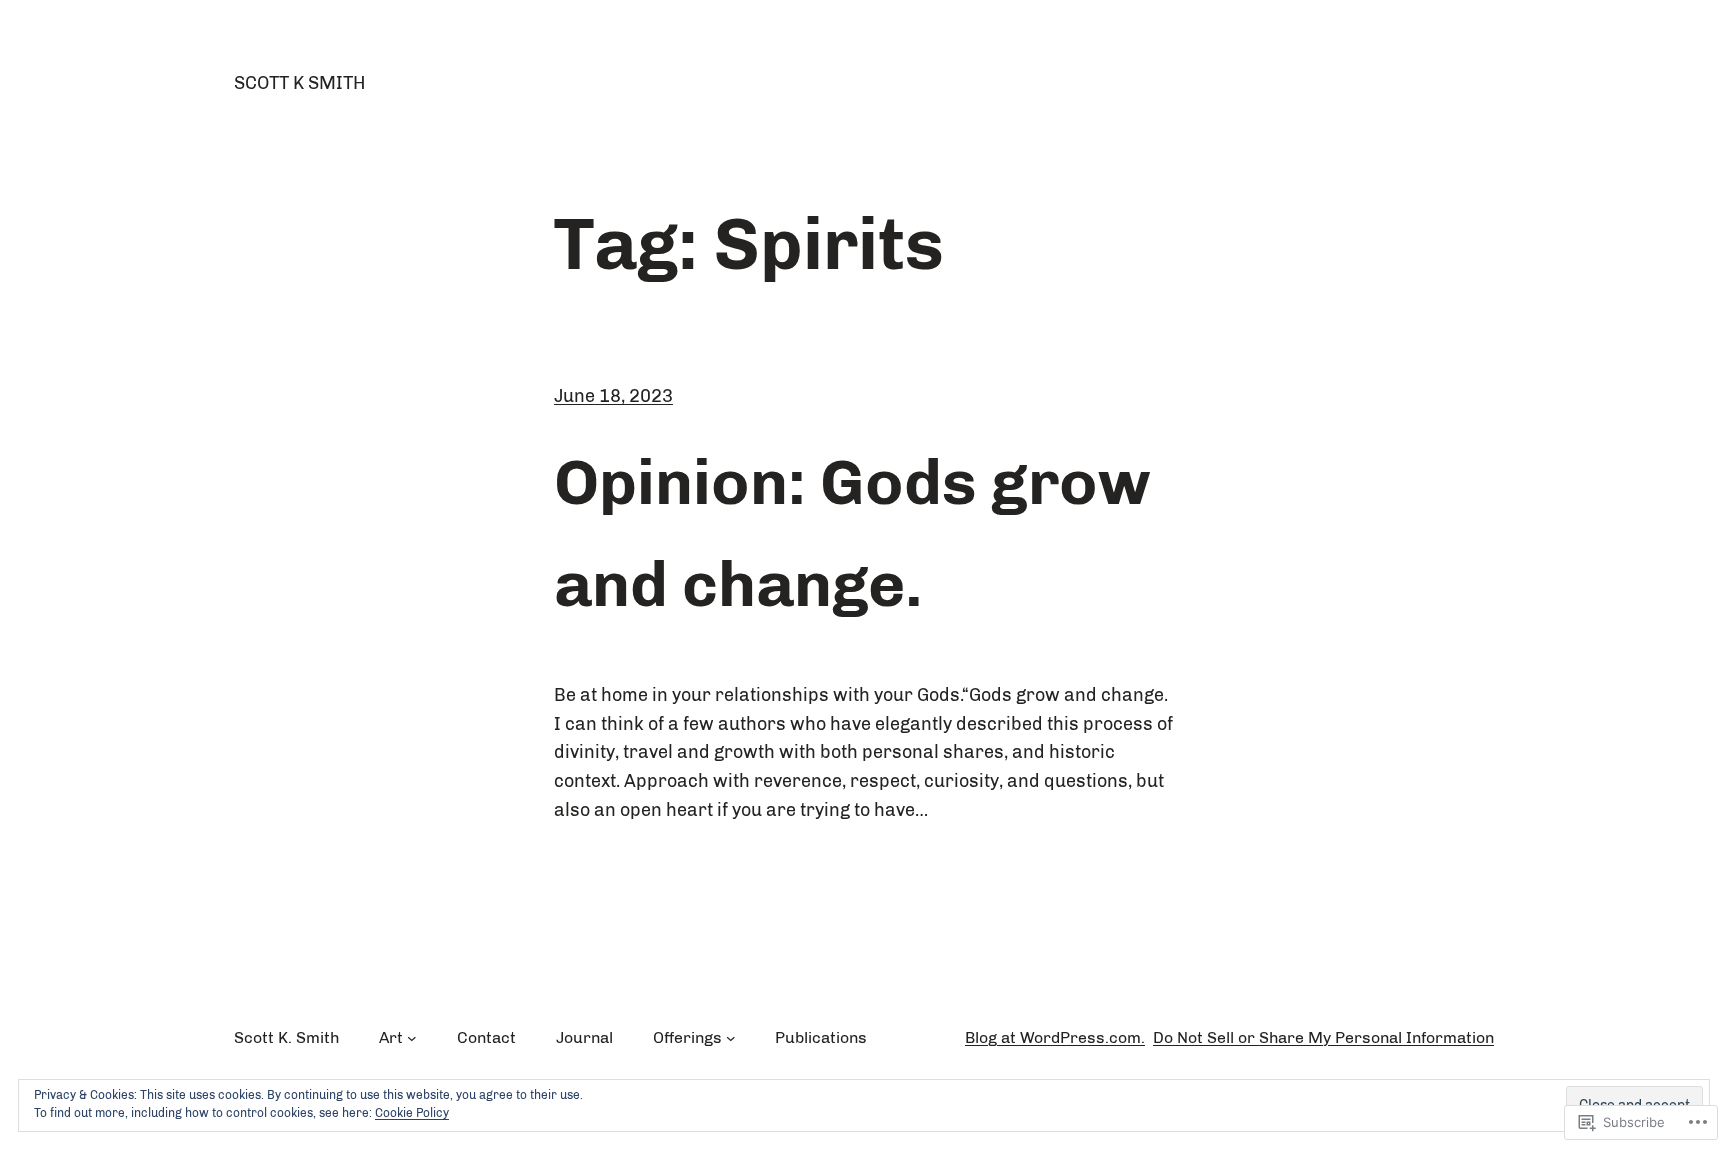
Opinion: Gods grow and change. (852, 533)
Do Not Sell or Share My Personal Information (1323, 1037)
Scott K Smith (299, 83)
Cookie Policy (412, 1113)
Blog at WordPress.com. (1055, 1037)
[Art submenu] (412, 1038)
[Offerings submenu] (731, 1038)
